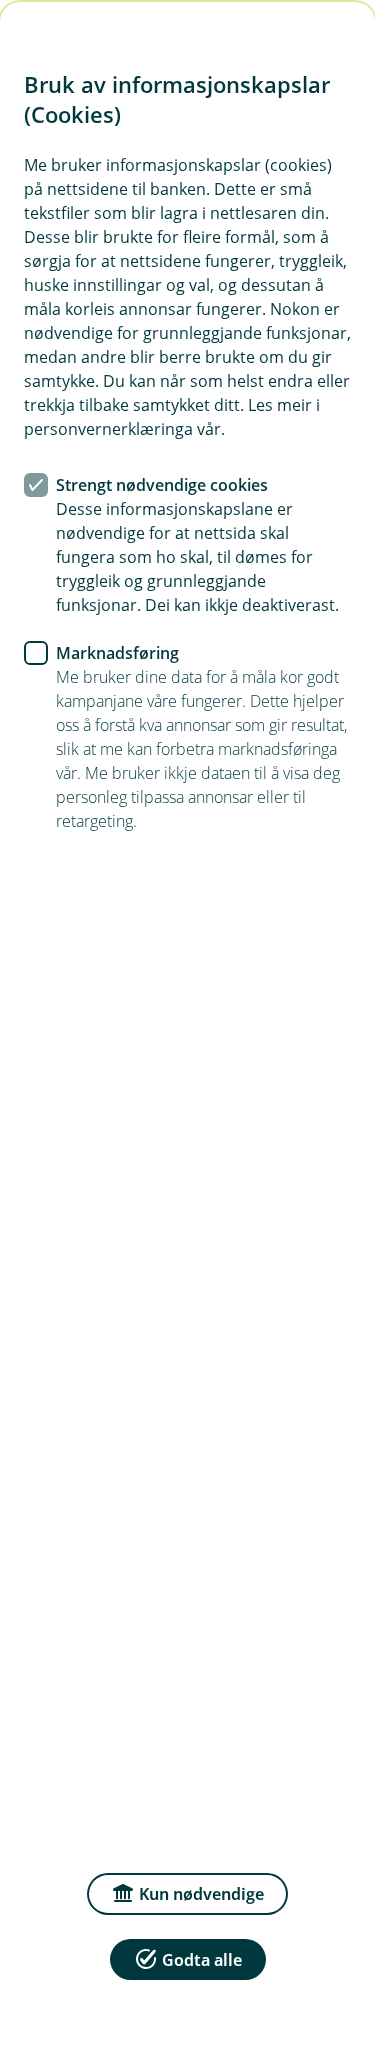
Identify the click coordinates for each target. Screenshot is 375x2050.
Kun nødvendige (201, 1894)
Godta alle (202, 1960)
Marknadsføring (117, 653)
